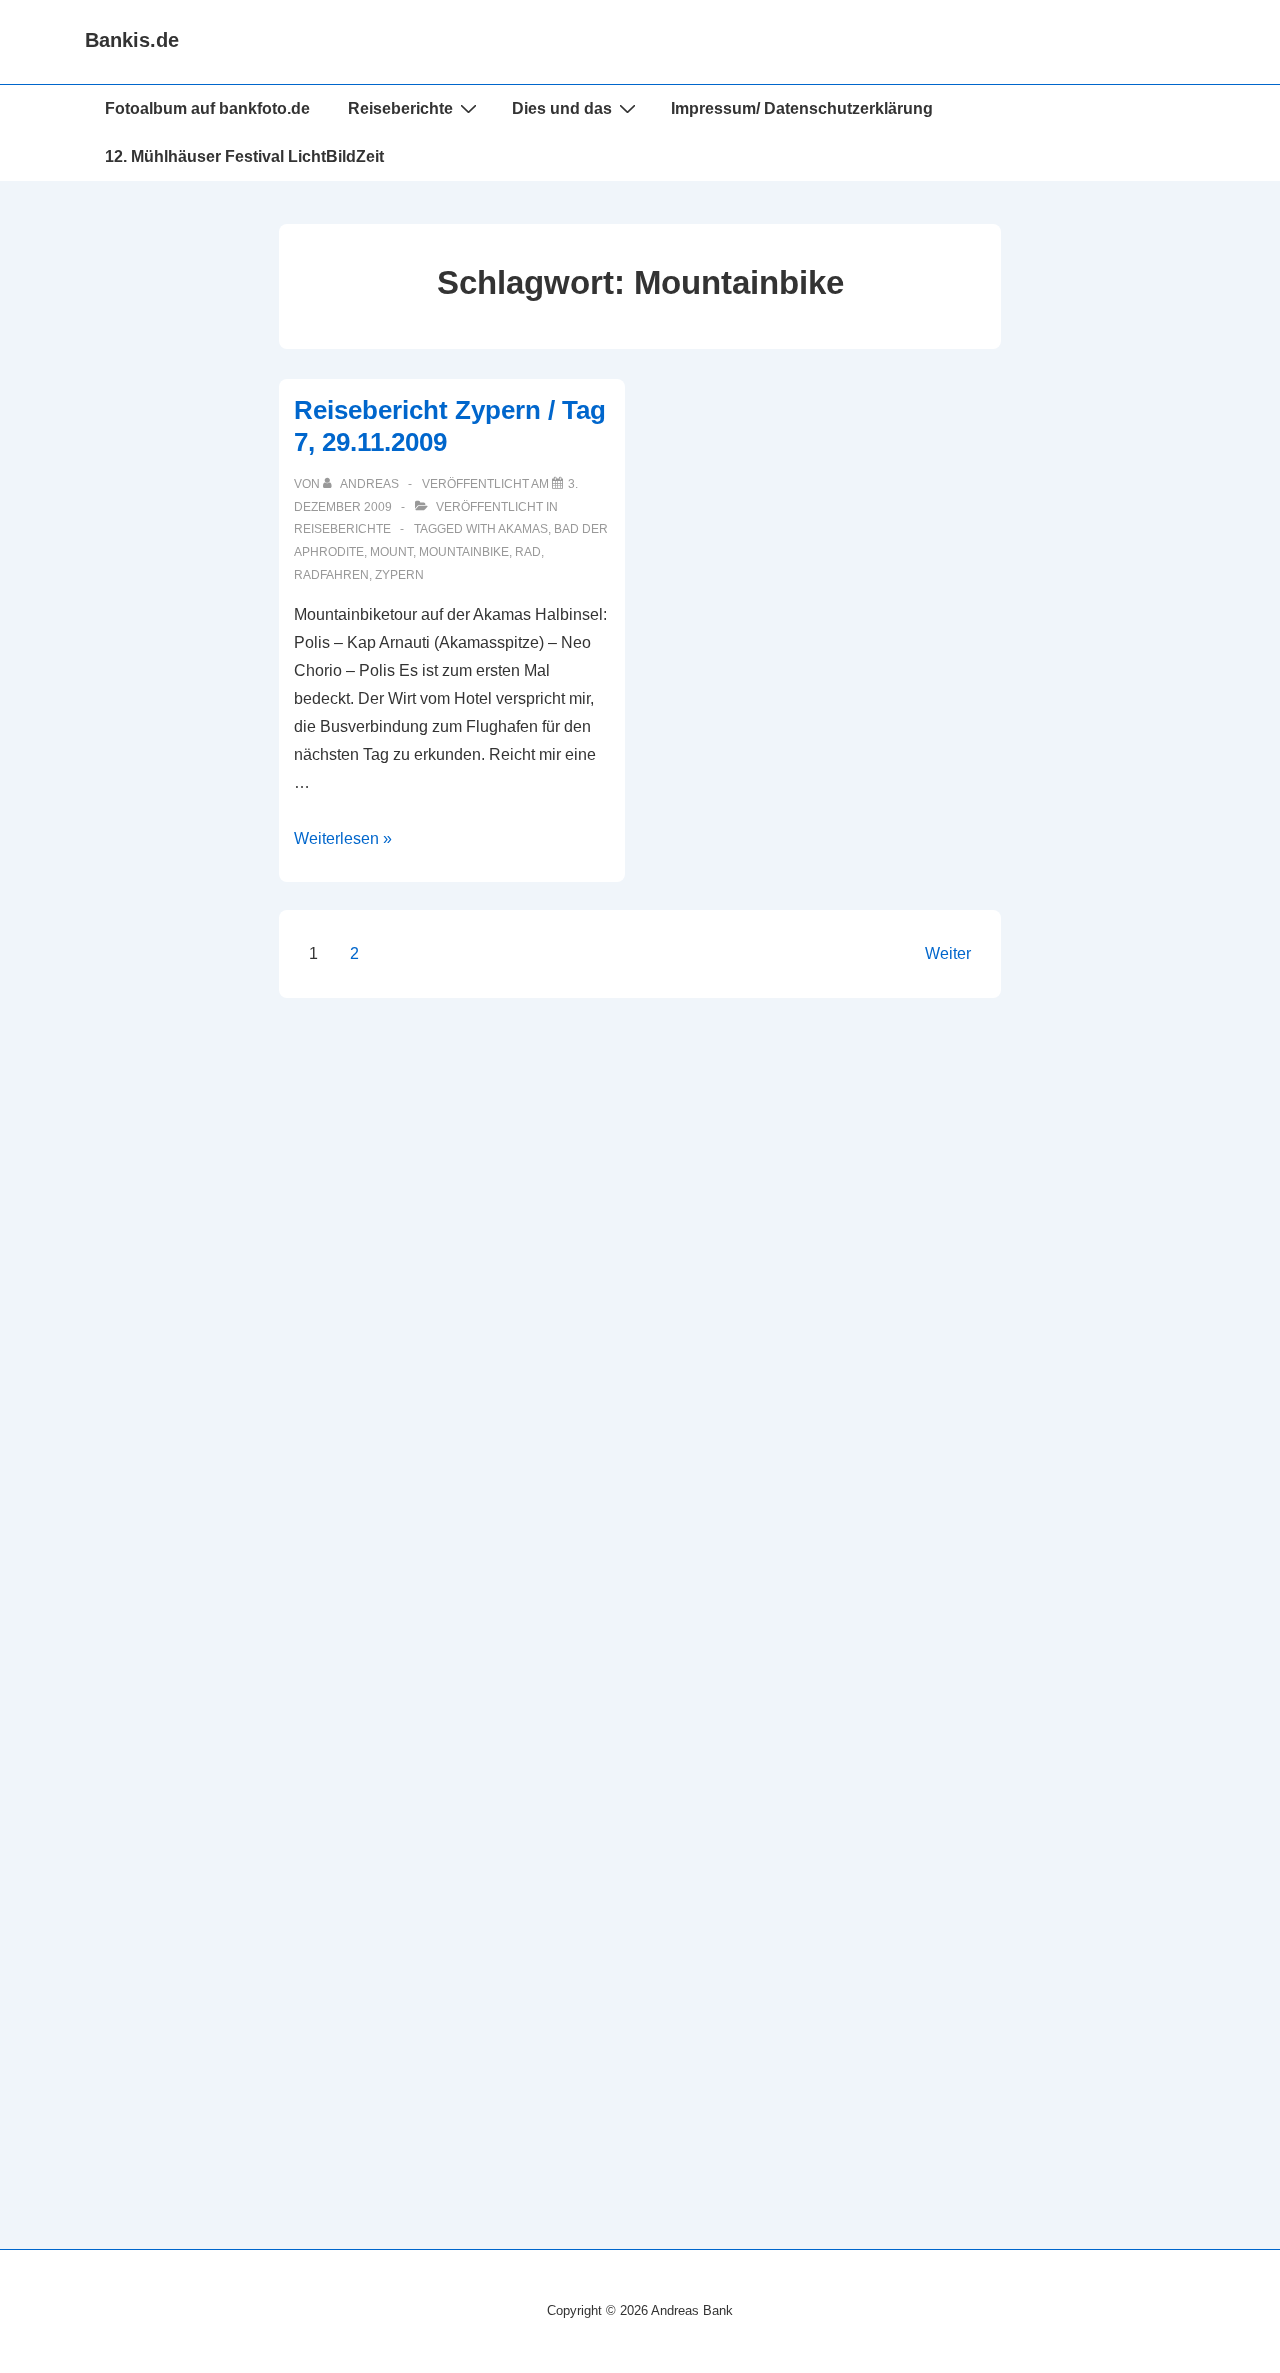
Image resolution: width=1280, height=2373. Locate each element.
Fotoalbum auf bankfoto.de (207, 108)
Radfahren (331, 575)
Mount (391, 552)
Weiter (948, 953)
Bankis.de (132, 40)
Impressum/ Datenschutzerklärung (802, 108)
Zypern (399, 575)
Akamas (523, 529)
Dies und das (562, 108)
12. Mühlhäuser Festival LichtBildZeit (244, 156)
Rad (528, 552)
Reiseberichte (342, 529)
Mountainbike (464, 552)
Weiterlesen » (343, 838)
